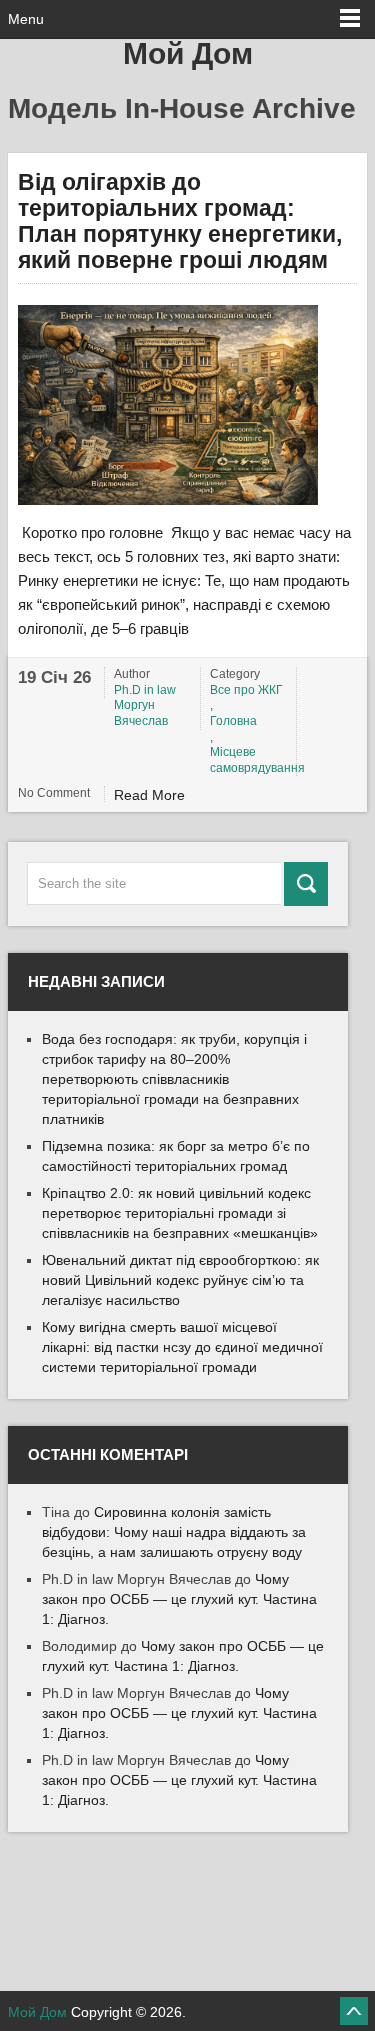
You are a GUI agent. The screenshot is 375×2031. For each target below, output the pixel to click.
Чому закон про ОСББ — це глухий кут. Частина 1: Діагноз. (179, 1599)
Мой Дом (188, 53)
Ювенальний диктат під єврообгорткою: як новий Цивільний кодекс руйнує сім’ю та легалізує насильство (180, 1280)
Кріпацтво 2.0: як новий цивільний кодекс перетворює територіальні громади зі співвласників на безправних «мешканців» (180, 1213)
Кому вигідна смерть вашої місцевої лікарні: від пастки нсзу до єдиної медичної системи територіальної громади (182, 1347)
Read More (149, 795)
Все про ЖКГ (246, 690)
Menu (26, 19)
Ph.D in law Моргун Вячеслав (145, 705)
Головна (233, 721)
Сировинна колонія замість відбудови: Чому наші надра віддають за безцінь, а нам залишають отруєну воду (174, 1532)
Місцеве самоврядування (250, 760)
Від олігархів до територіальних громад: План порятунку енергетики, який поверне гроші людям (180, 221)
